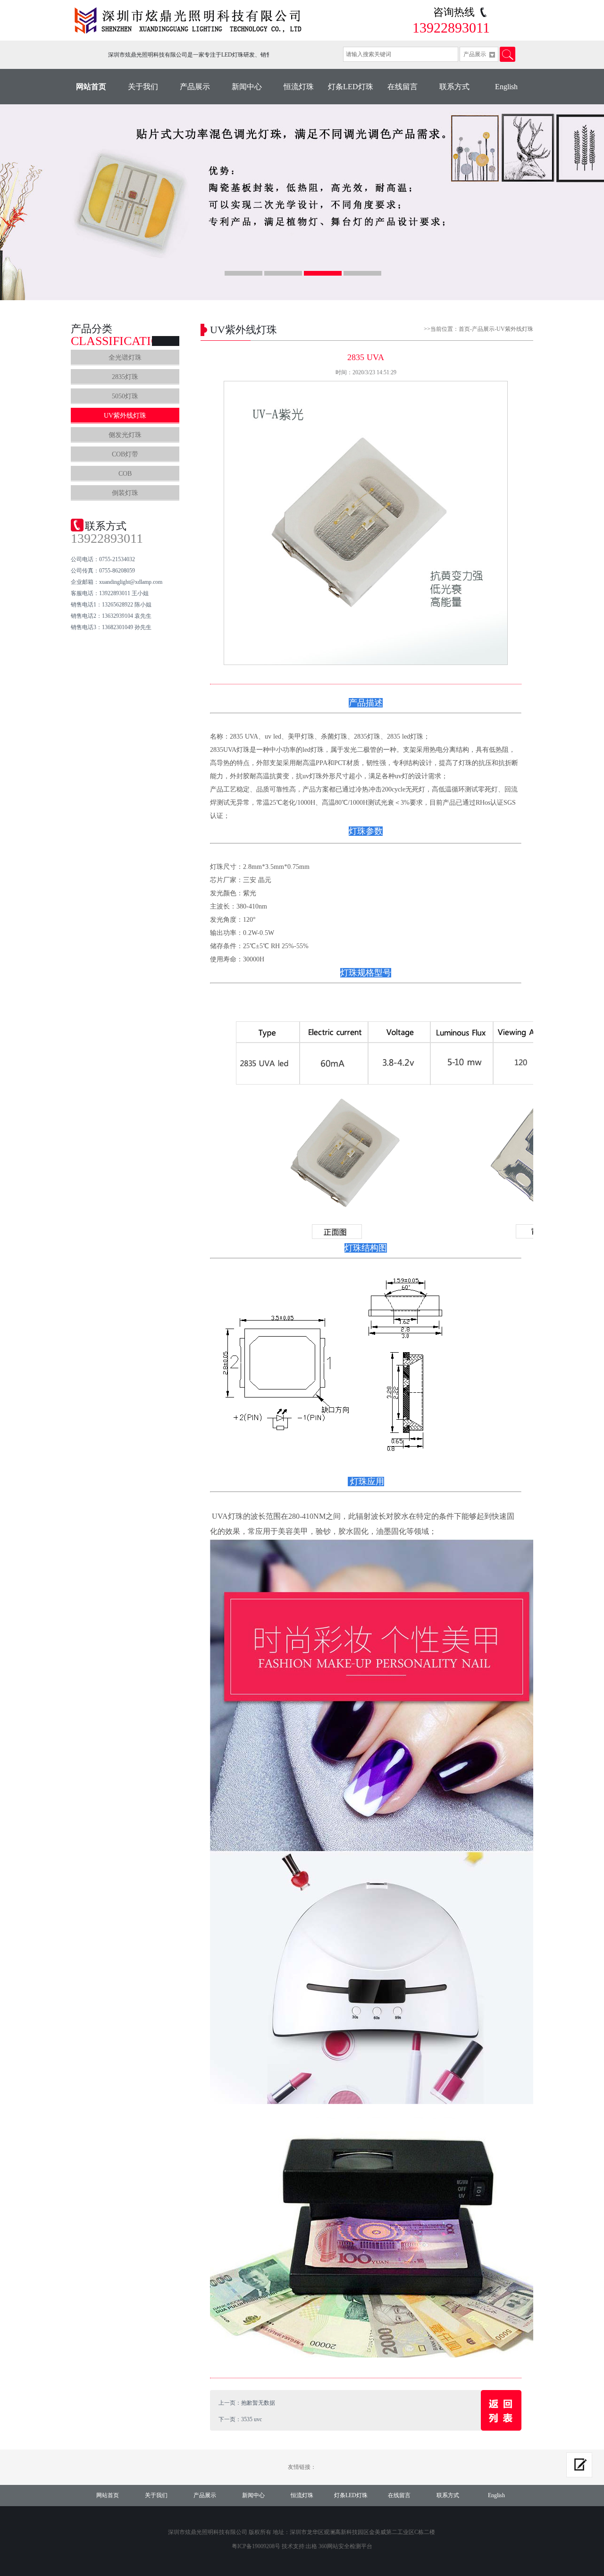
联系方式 (454, 87)
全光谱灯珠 (125, 358)
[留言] (579, 2465)
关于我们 (143, 87)
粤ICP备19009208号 (256, 2546)
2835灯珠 (125, 377)
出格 (311, 2546)
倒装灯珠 (125, 493)
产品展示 (195, 87)
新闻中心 (247, 87)
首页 (464, 329)
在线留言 (403, 87)
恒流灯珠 (299, 87)
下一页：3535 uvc (240, 2419)
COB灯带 (125, 454)
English (506, 87)
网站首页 (91, 87)
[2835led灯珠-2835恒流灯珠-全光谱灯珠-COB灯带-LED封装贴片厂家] (191, 21)
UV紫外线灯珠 (125, 416)
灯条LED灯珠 (351, 87)
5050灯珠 (125, 396)
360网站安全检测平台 (345, 2546)
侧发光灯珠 (125, 435)
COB (125, 474)
